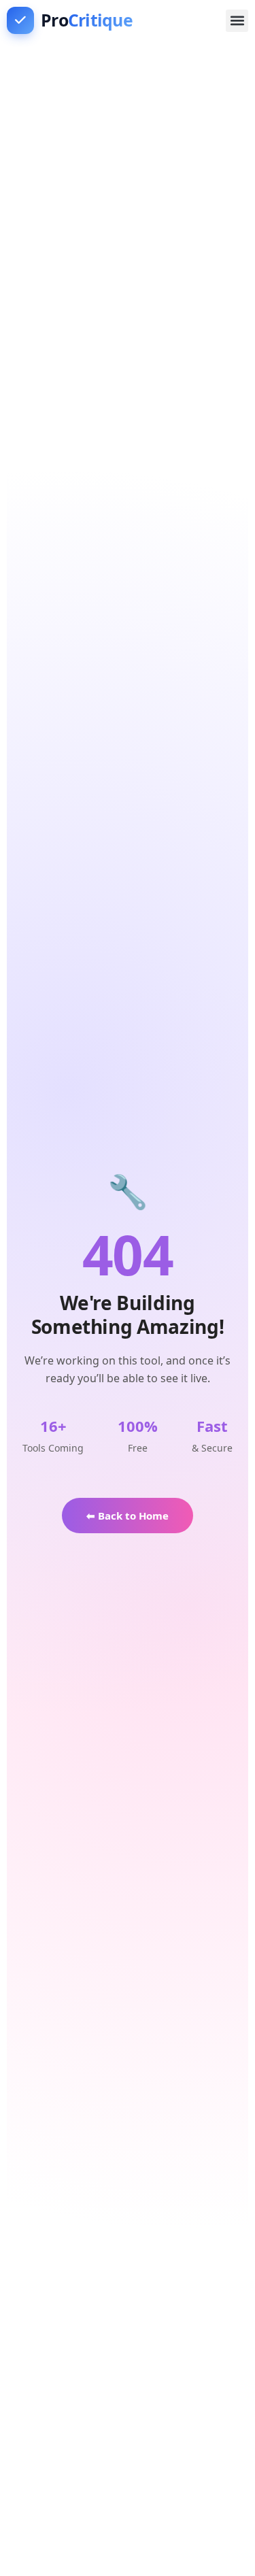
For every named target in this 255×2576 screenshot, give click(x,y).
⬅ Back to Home (128, 1516)
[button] (237, 21)
